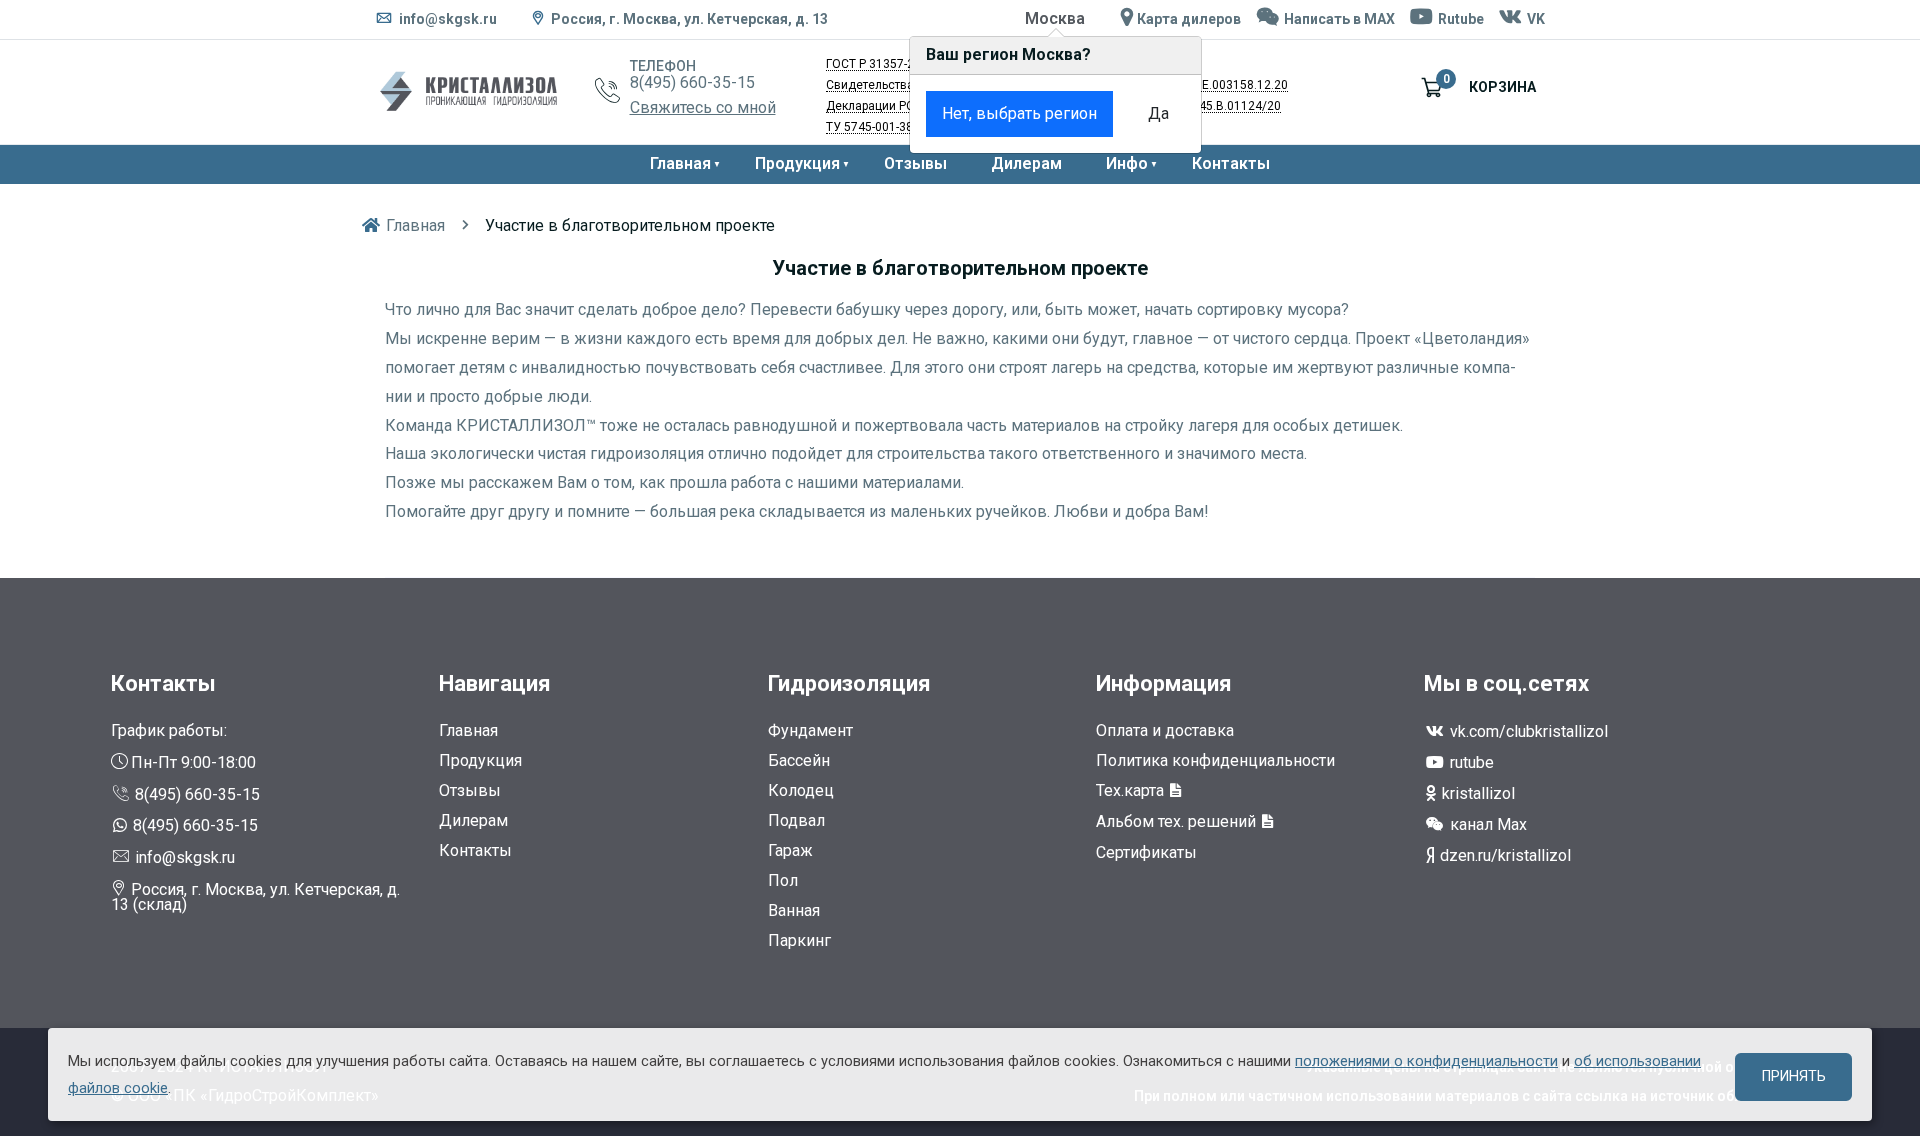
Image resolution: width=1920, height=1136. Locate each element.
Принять (1794, 1076)
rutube (1470, 762)
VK (1534, 19)
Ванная (794, 910)
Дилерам (1026, 163)
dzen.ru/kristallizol (1503, 855)
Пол (783, 880)
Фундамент (810, 730)
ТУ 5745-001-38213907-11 (899, 127)
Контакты (1231, 163)
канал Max (1486, 824)
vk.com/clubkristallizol (1527, 731)
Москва (1055, 18)
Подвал (796, 820)
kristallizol (1476, 793)
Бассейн (799, 760)
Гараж (790, 850)
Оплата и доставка (1165, 730)
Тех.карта (1132, 790)
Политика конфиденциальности (1215, 760)
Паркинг (799, 940)
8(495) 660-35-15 (692, 82)
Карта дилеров (1187, 19)
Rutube (1459, 19)
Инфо (1127, 163)
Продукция (797, 163)
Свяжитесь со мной (703, 107)
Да (1158, 113)
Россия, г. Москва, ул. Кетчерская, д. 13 (689, 19)
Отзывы (915, 163)
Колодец (801, 790)
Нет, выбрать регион (1019, 113)
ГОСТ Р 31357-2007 (880, 64)
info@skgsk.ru (446, 19)
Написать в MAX (1338, 19)
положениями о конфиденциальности (1426, 1061)
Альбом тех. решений (1178, 821)
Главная (680, 163)
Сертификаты (1146, 852)
